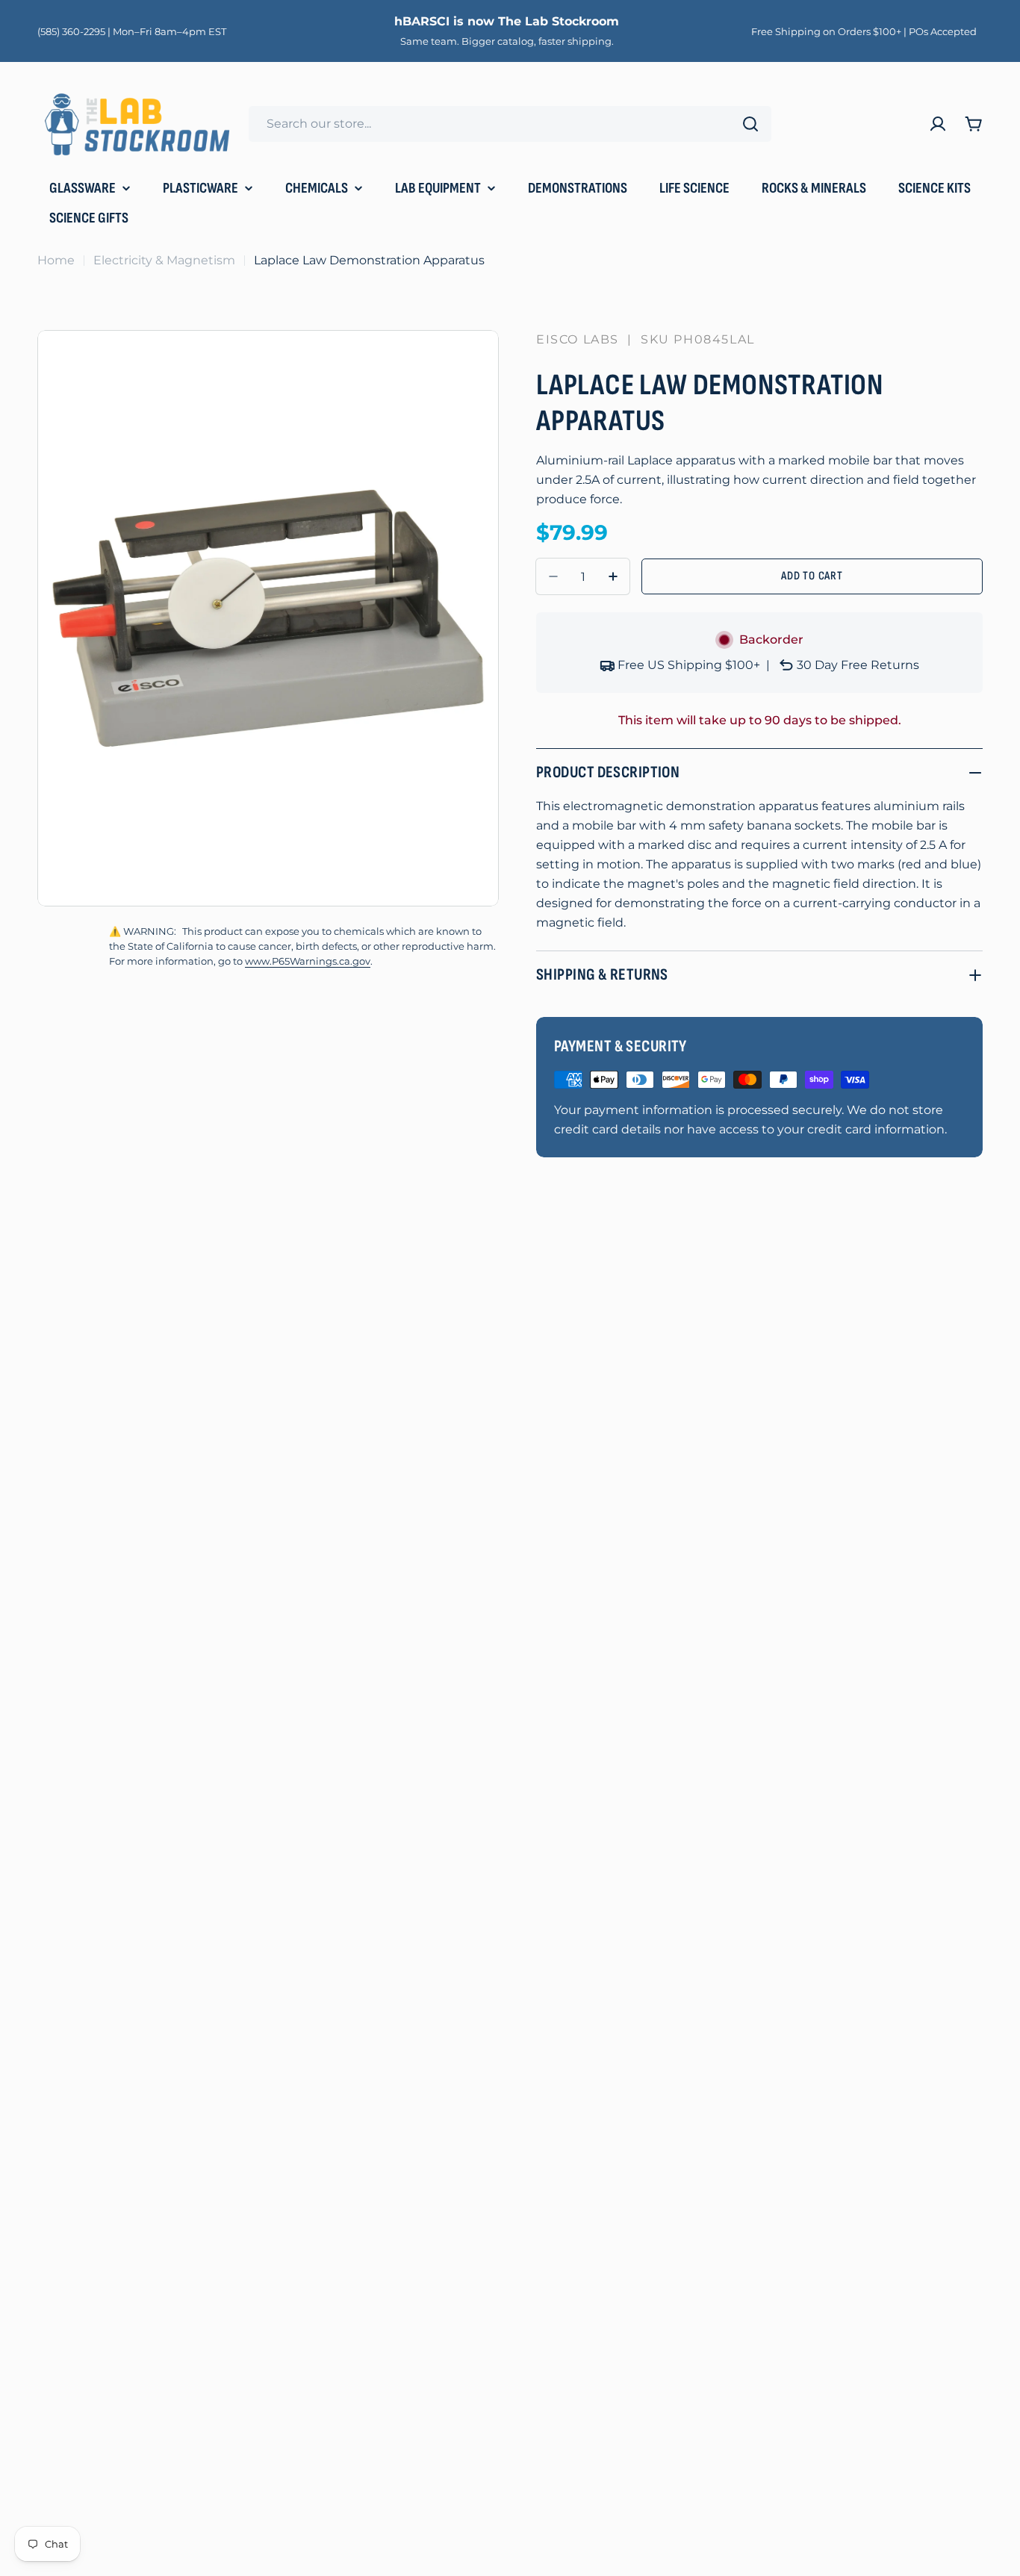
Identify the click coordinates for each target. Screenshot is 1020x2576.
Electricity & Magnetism (164, 260)
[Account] (938, 124)
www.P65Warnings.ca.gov (308, 961)
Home (56, 260)
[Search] (750, 124)
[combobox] (510, 124)
